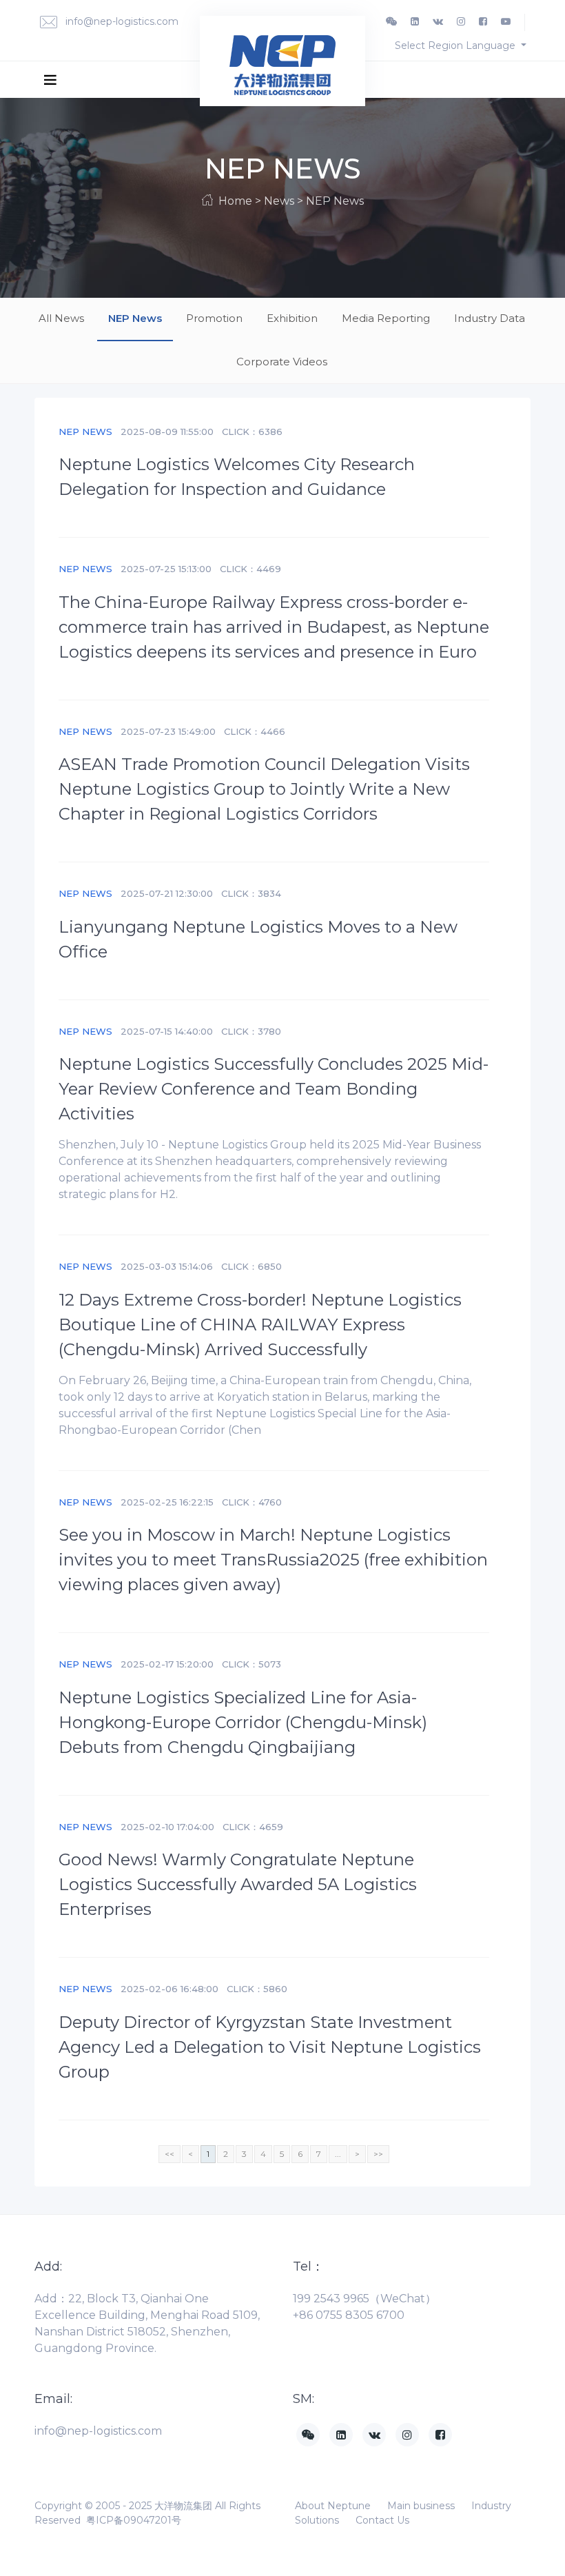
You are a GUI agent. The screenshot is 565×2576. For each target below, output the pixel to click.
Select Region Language (456, 45)
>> (378, 2154)
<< (169, 2154)
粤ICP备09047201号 (134, 2520)
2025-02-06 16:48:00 (169, 1989)
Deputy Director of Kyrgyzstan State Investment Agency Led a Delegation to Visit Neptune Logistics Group (270, 2047)
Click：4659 (253, 1827)
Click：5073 (251, 1664)
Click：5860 (257, 1989)
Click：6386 (252, 432)
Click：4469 (250, 569)
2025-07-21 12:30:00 (167, 893)
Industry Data (490, 318)
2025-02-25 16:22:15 (167, 1502)
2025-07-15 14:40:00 (167, 1031)
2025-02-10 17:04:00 (167, 1827)
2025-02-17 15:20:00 (167, 1664)
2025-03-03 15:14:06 (167, 1266)
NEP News (135, 318)
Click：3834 (251, 893)
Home (235, 201)
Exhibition (292, 318)
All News (61, 318)
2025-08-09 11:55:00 (167, 432)
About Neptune (333, 2506)
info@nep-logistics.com (121, 21)
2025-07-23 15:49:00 (168, 731)
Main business (421, 2506)
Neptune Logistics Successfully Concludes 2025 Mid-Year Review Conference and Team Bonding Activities (274, 1089)
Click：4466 (255, 731)
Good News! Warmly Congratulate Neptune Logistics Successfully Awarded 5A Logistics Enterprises (238, 1884)
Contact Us (382, 2520)
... (338, 2154)
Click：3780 (251, 1031)
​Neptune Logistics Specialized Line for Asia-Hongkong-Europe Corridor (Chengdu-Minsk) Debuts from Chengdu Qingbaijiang (243, 1722)
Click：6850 (251, 1266)
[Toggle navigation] (50, 79)
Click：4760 (252, 1502)
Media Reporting (386, 318)
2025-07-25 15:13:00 (166, 569)
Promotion (214, 318)
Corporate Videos (282, 362)
